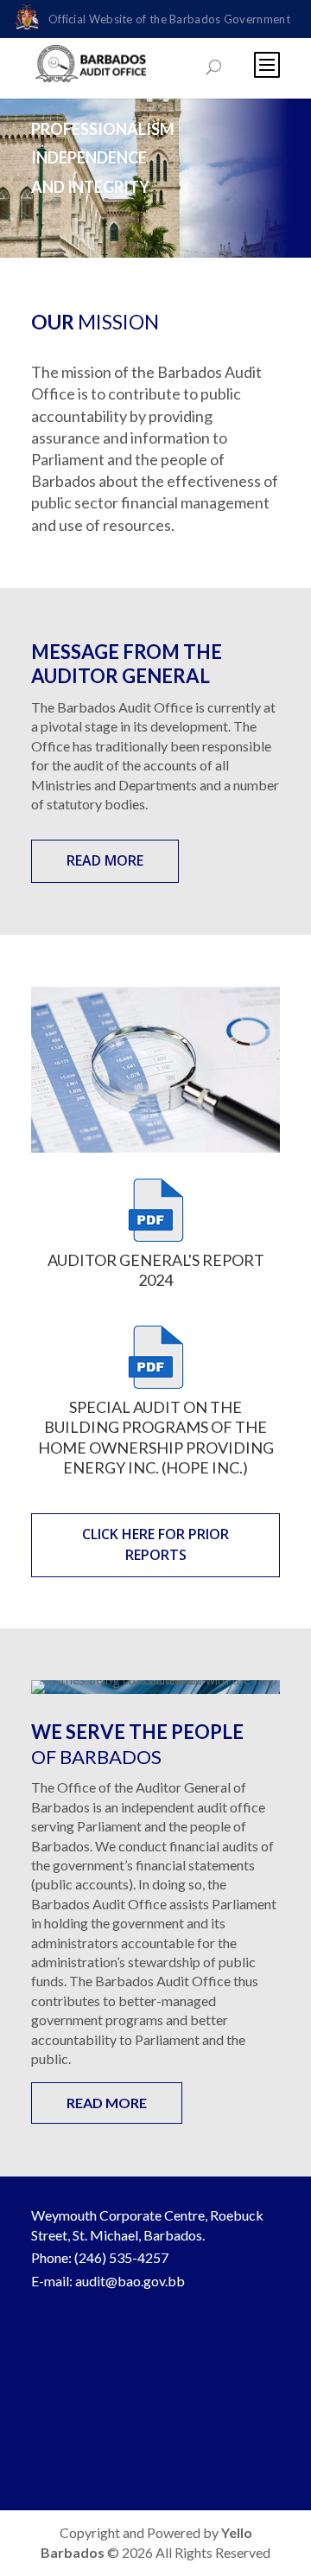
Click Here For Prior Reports (155, 1544)
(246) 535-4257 (121, 2257)
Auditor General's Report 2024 (156, 1270)
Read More (105, 860)
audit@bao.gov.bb (130, 2281)
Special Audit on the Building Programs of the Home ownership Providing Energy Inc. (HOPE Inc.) (156, 1437)
